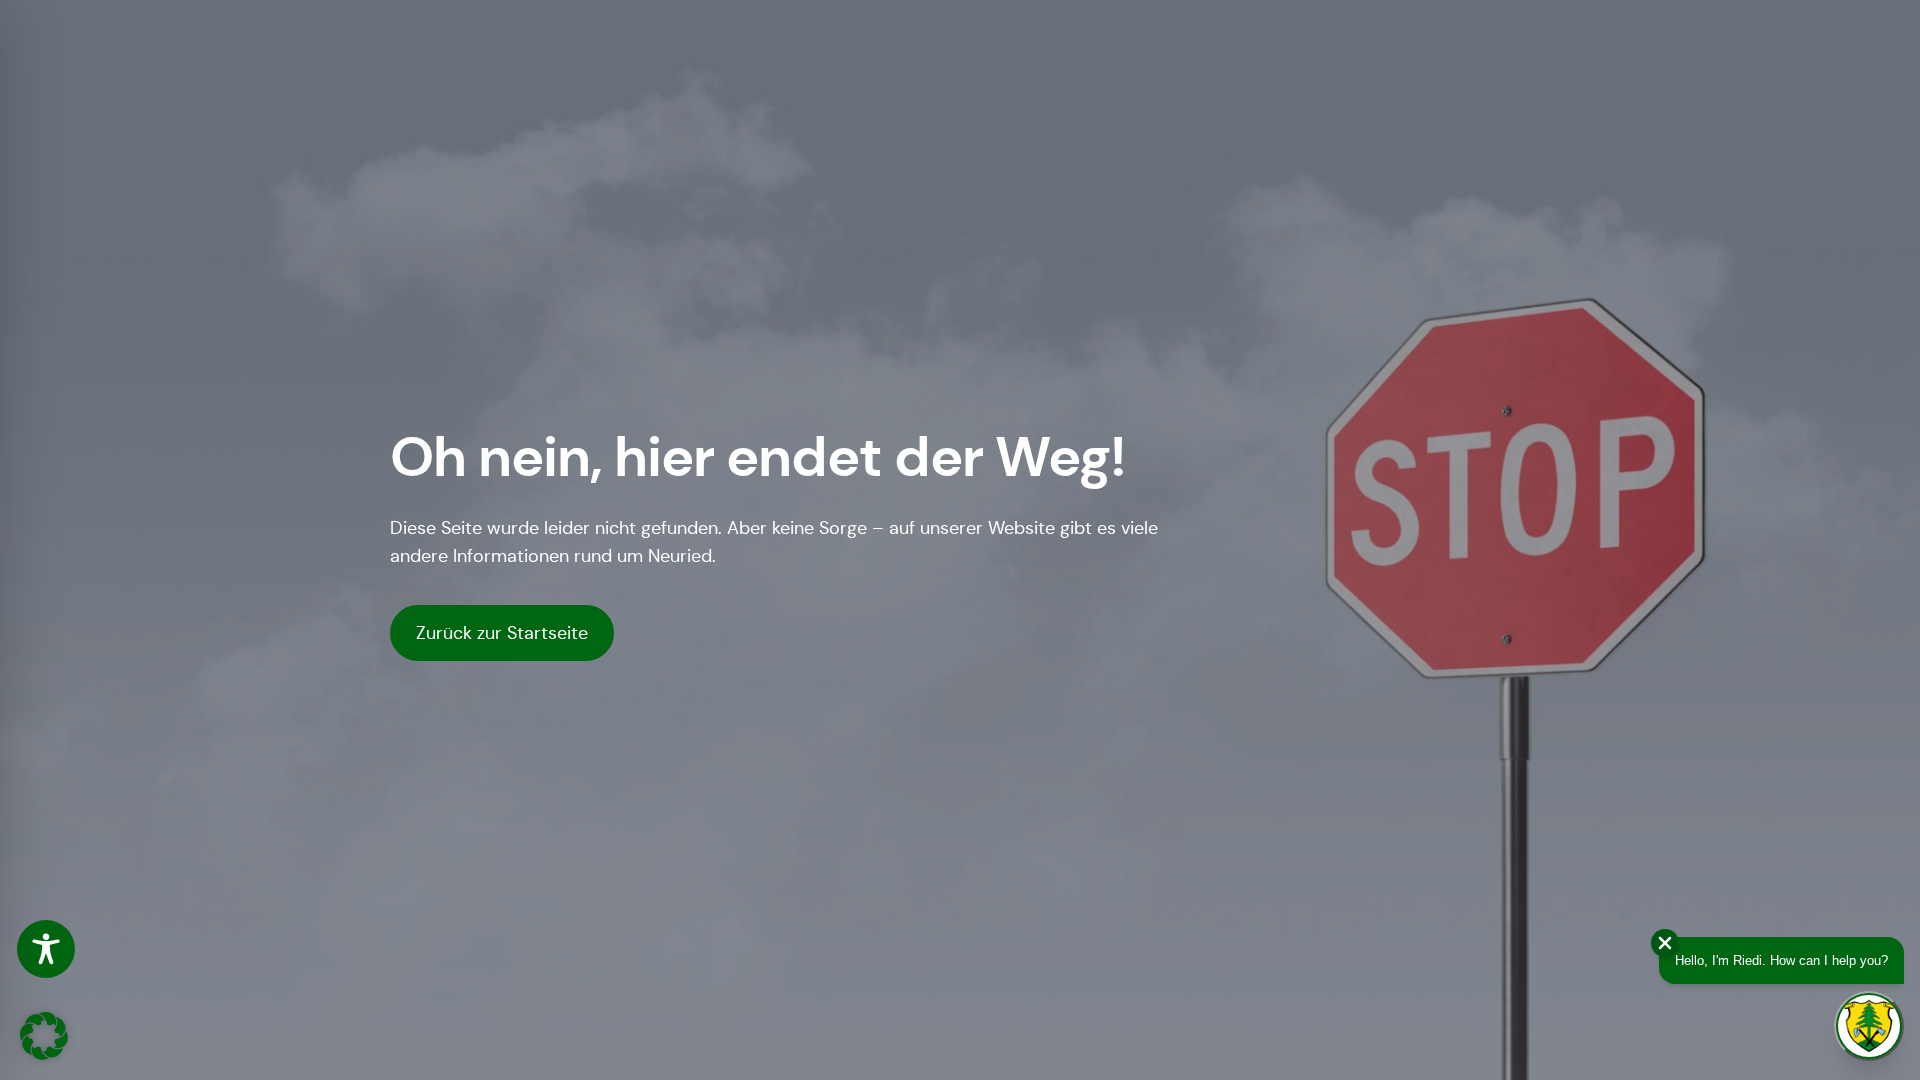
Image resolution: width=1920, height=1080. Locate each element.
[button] (44, 1036)
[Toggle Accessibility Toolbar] (46, 949)
